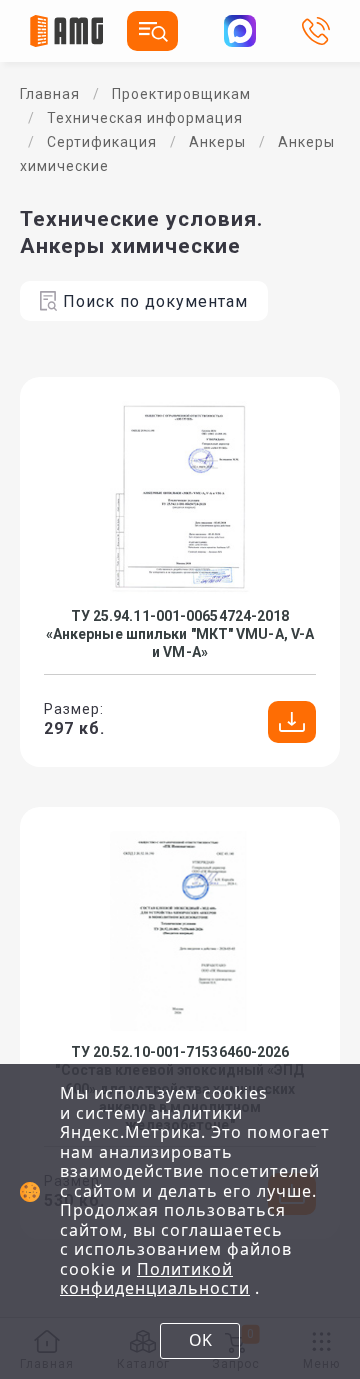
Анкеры (217, 142)
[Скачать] (292, 722)
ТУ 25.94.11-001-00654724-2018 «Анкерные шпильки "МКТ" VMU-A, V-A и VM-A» (180, 634)
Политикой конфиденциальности (155, 1279)
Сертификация (102, 142)
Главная (50, 94)
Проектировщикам (181, 94)
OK (200, 1340)
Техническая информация (145, 118)
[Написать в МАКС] (240, 31)
